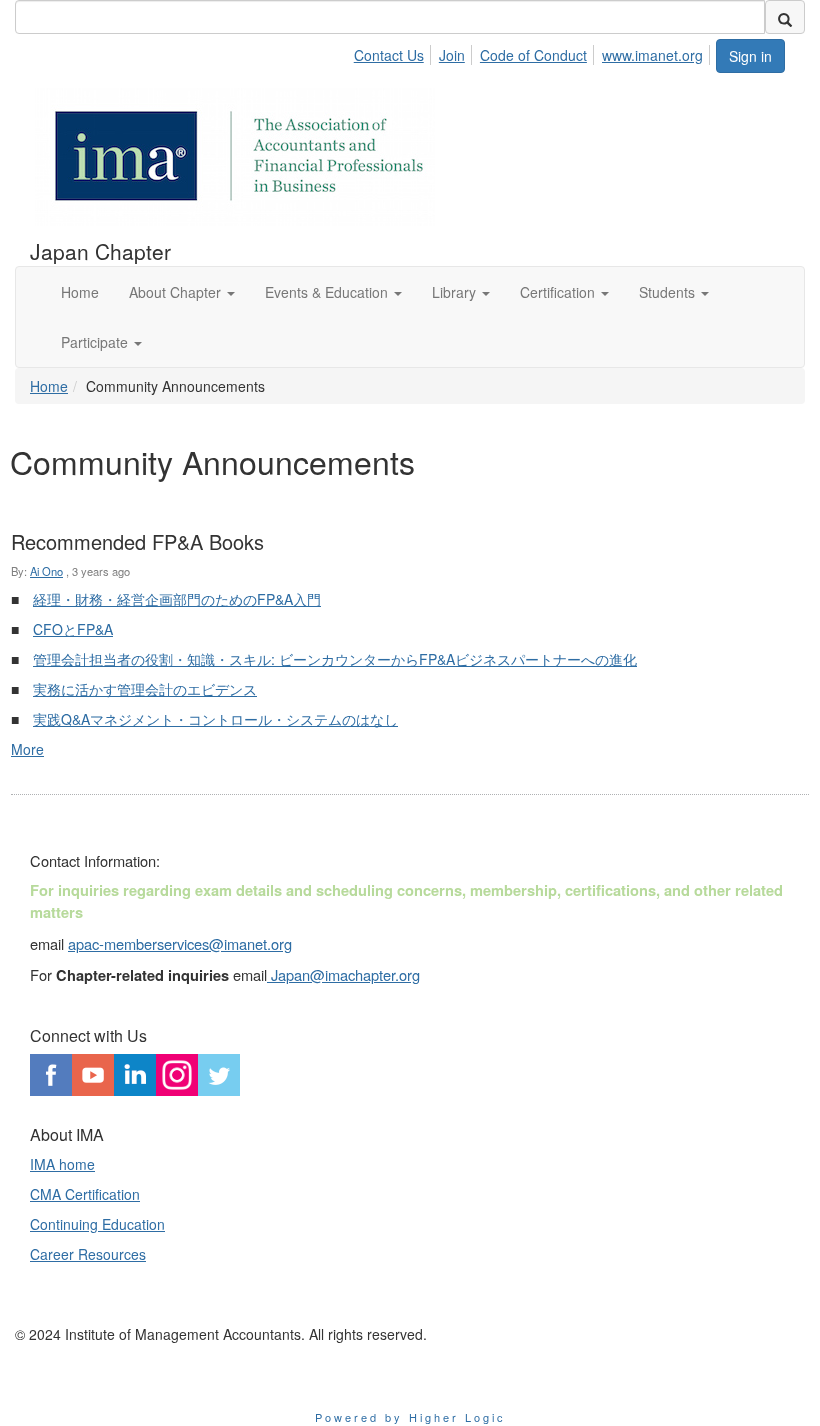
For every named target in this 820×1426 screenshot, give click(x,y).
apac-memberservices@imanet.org (180, 943)
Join (452, 55)
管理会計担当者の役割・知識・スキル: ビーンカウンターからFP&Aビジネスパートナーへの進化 (335, 659)
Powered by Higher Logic (410, 1417)
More (27, 749)
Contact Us (389, 55)
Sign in (750, 56)
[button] (182, 292)
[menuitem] (394, 52)
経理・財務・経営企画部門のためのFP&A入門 (177, 599)
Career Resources (88, 1254)
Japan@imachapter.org (343, 974)
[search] (785, 17)
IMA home (62, 1164)
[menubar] (534, 52)
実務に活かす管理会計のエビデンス (145, 689)
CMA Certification (85, 1194)
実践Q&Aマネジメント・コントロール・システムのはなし (215, 719)
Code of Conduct (533, 55)
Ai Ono (46, 571)
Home (49, 386)
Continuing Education (97, 1224)
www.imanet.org (652, 55)
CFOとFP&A (73, 629)
